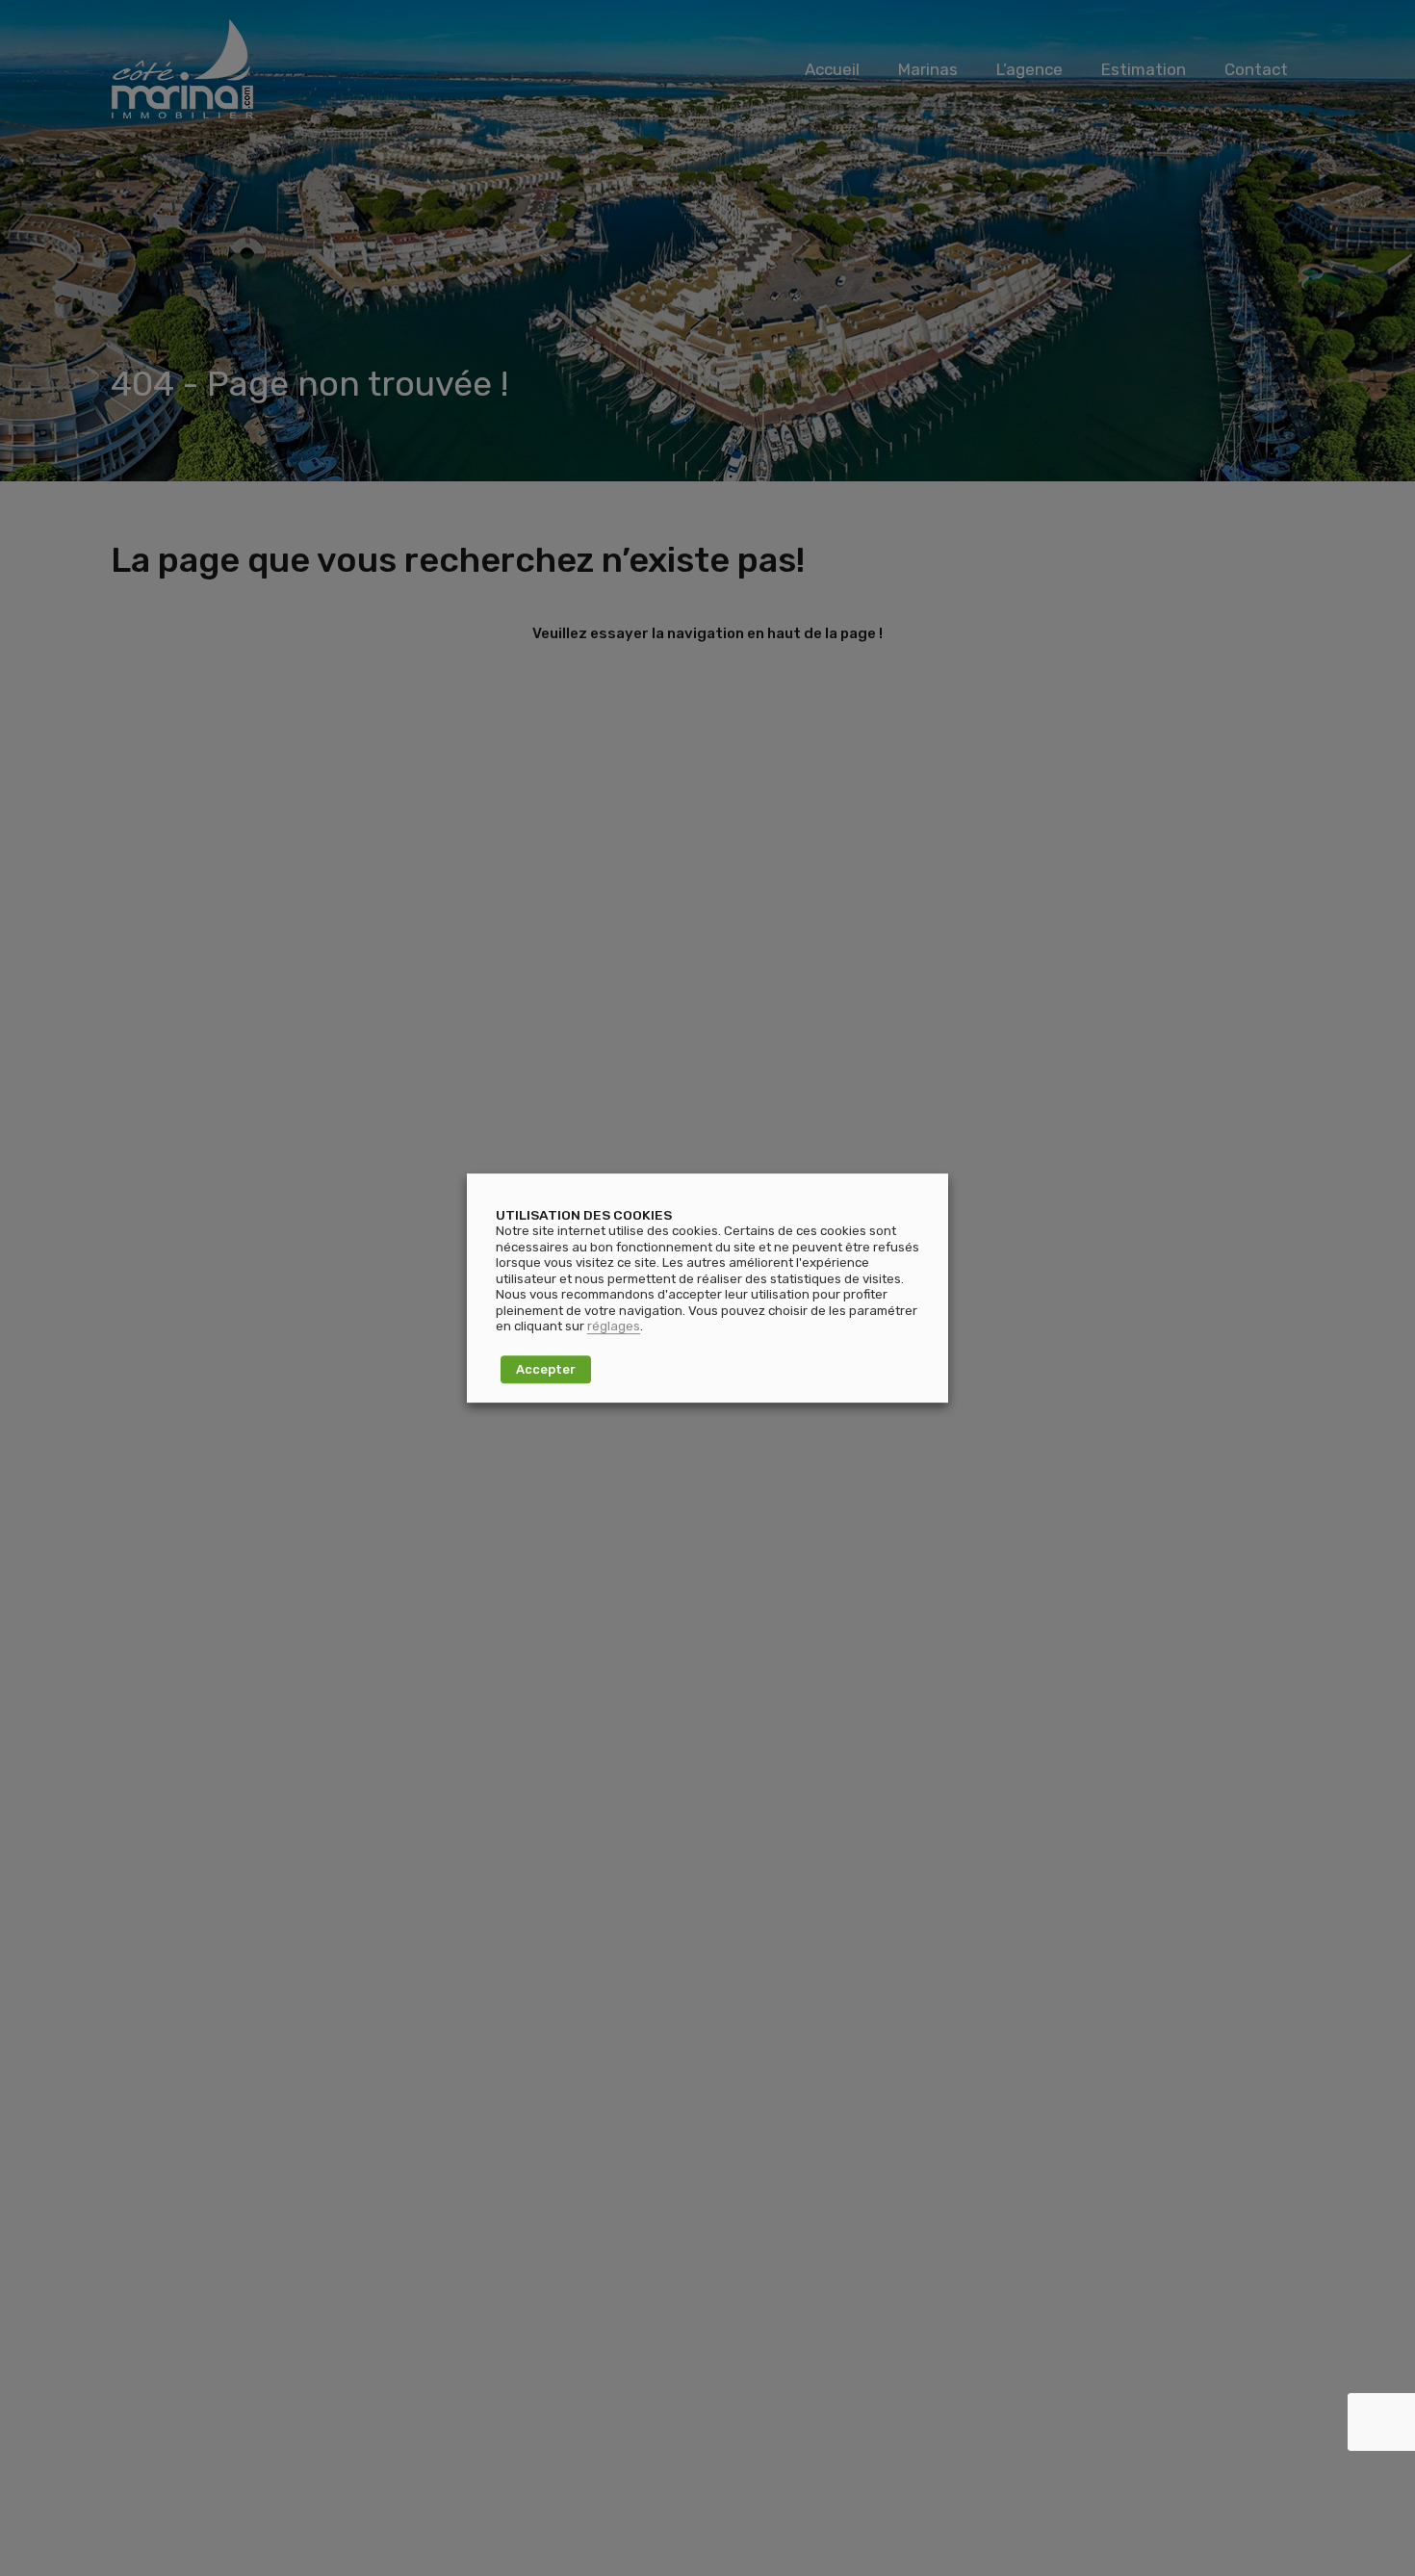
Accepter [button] (546, 1369)
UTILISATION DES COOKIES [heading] (584, 1215)
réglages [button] (614, 1326)
